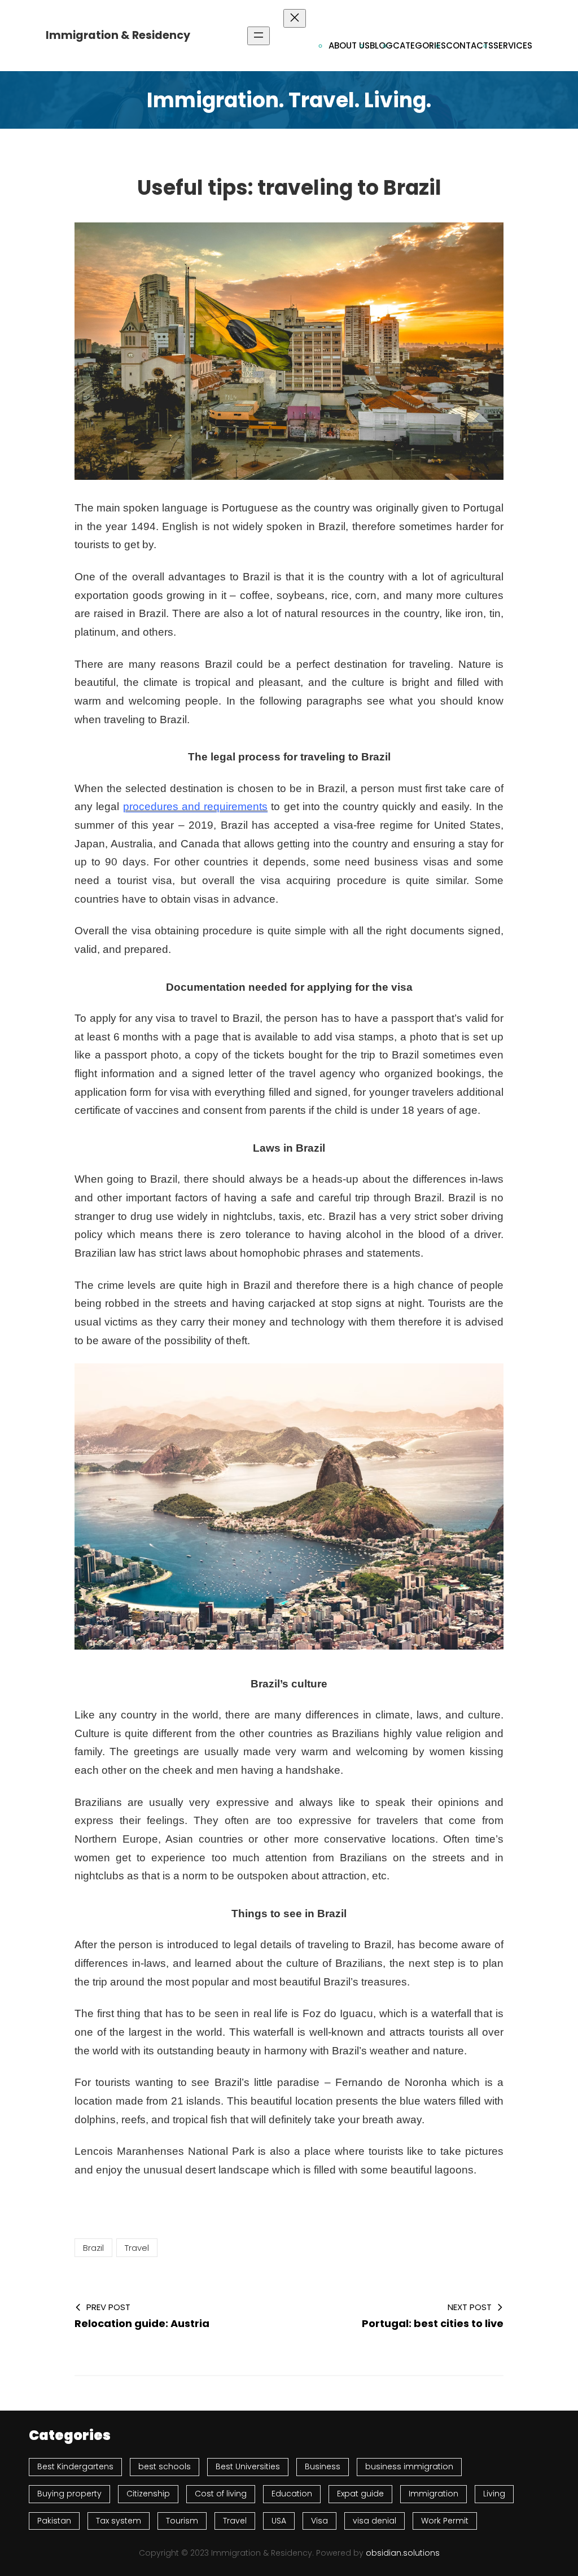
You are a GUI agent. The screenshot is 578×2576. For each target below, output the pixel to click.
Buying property (69, 2494)
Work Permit (445, 2521)
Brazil (93, 2248)
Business (323, 2466)
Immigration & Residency (118, 35)
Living (494, 2494)
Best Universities (248, 2466)
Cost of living (221, 2494)
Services (513, 45)
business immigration (409, 2466)
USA (279, 2521)
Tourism (182, 2521)
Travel (137, 2248)
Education (292, 2494)
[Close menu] (295, 18)
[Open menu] (259, 36)
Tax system (119, 2521)
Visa (319, 2521)
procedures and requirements (196, 806)
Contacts (470, 45)
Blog (381, 45)
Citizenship (148, 2494)
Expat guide (360, 2494)
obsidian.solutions (403, 2553)
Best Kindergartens (75, 2466)
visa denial (375, 2521)
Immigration (433, 2494)
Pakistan (54, 2521)
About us (349, 45)
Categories (419, 45)
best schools (165, 2466)
